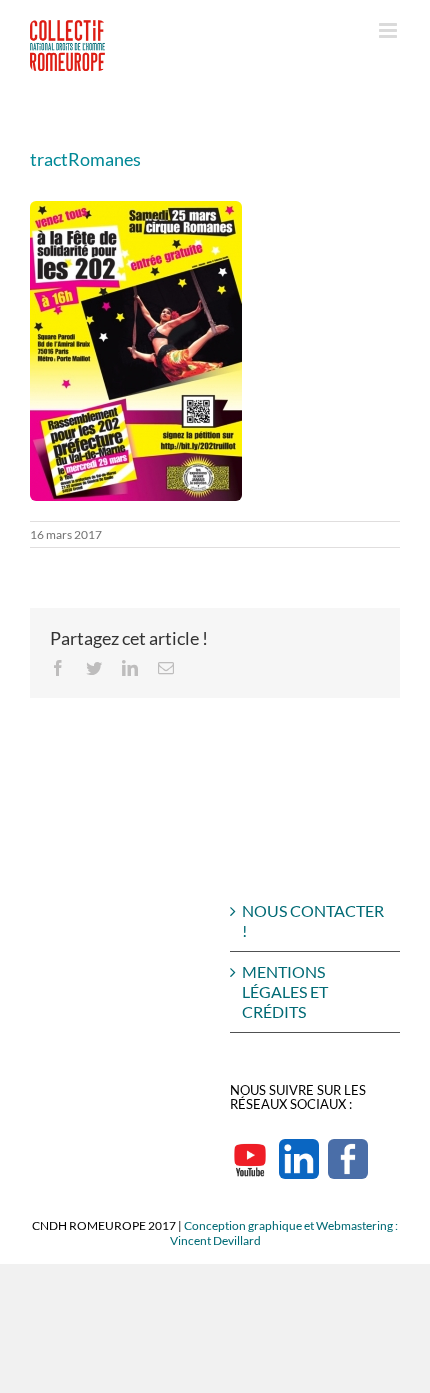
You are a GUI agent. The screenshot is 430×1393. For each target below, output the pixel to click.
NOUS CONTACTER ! (313, 920)
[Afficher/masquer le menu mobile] (389, 30)
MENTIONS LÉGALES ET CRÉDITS (285, 991)
